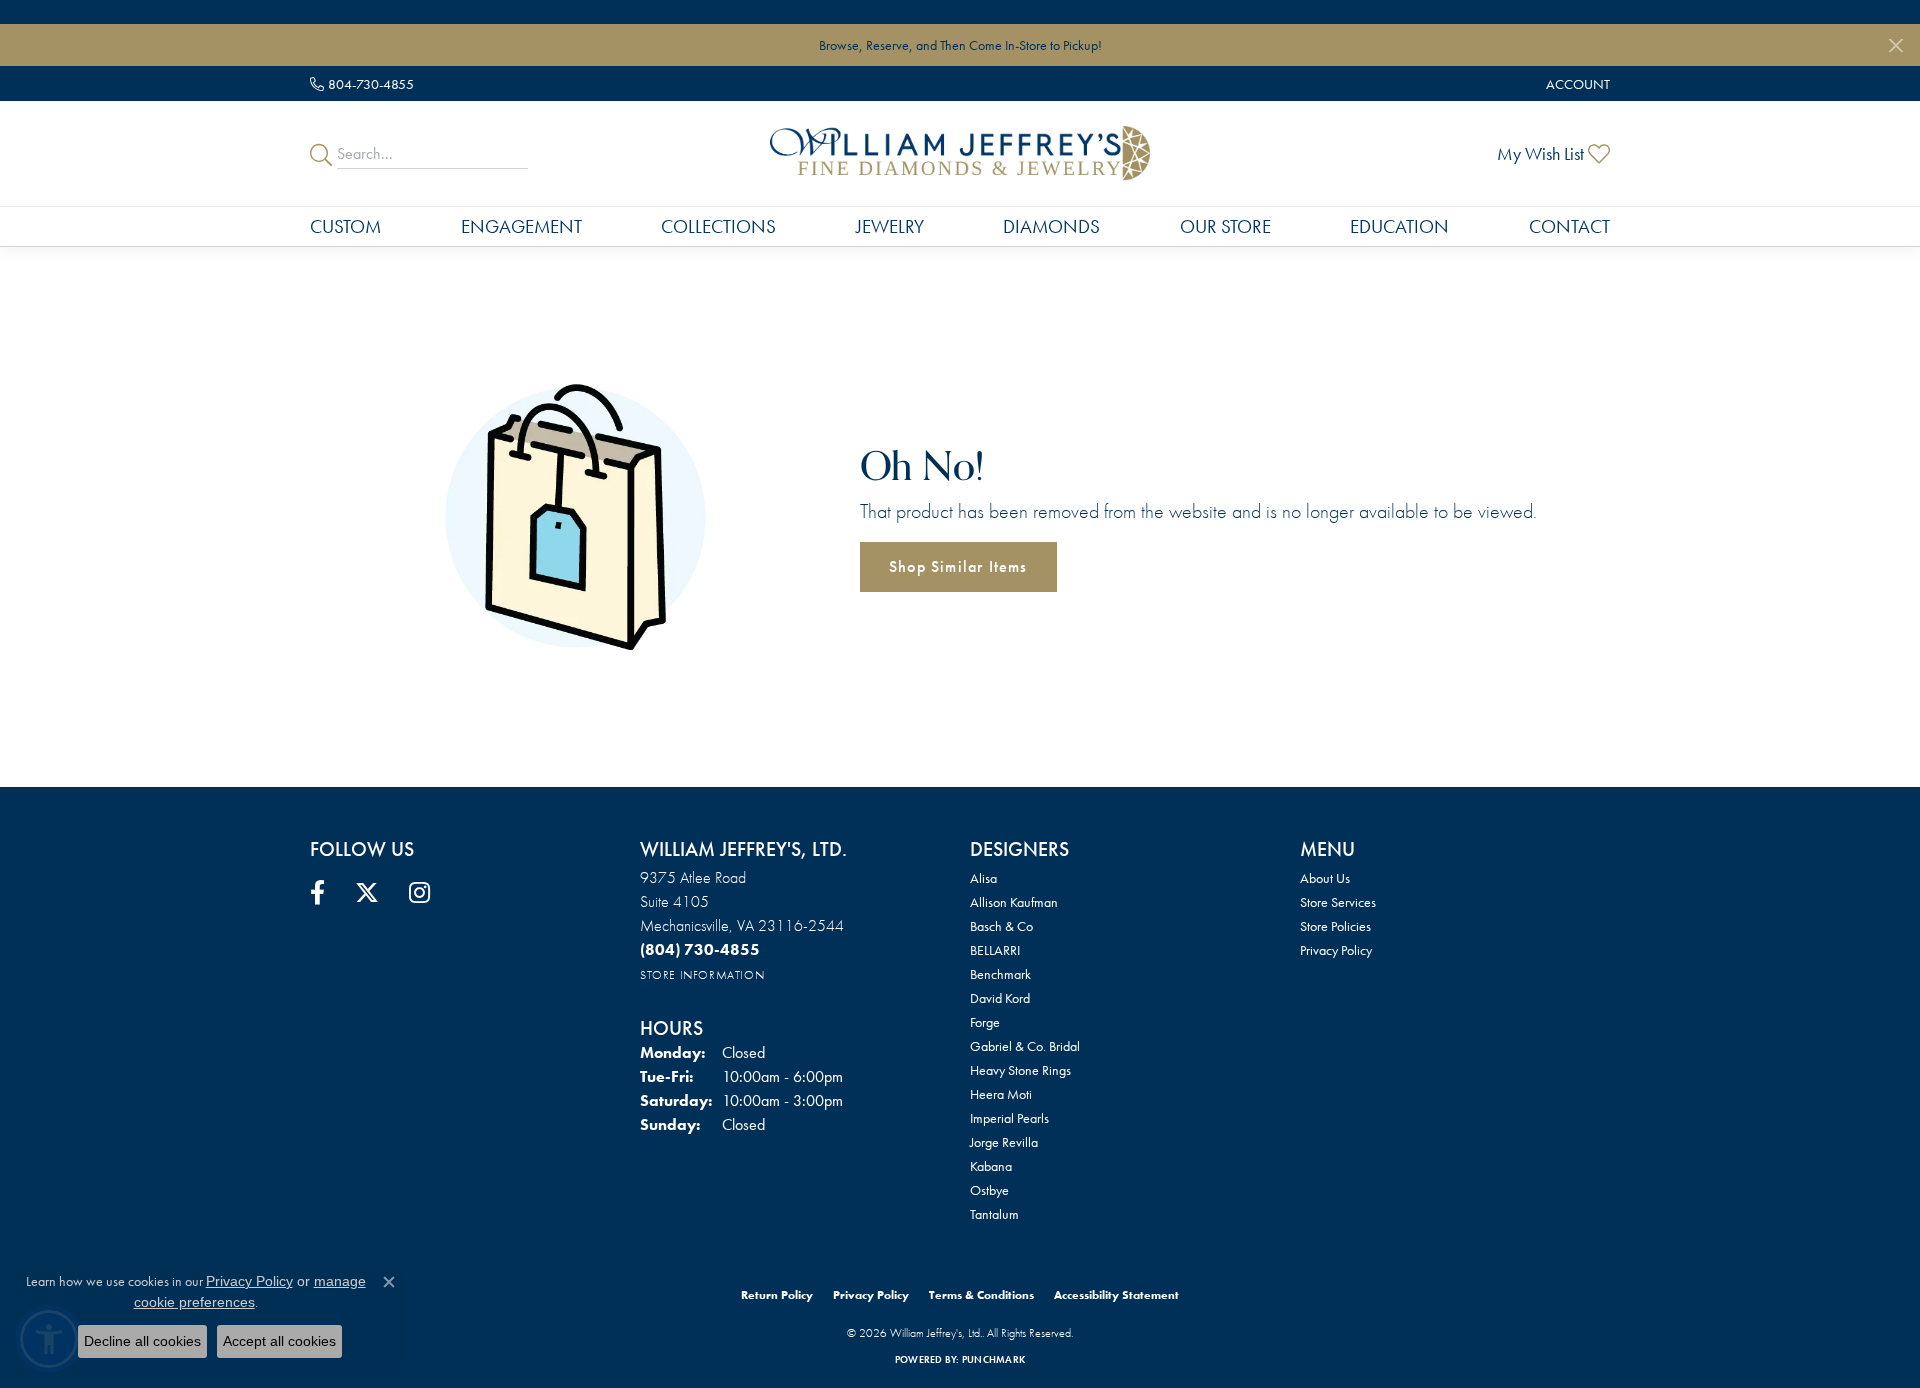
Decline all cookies (142, 1341)
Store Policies (1335, 926)
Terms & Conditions (981, 1295)
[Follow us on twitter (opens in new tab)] (367, 893)
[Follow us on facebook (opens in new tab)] (317, 893)
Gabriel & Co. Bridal (1025, 1046)
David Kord (1000, 998)
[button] (1576, 83)
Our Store (1225, 226)
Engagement (521, 226)
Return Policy (777, 1295)
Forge (985, 1022)
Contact (1569, 226)
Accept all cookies (279, 1341)
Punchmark (993, 1359)
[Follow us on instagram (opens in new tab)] (419, 893)
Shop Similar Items (958, 566)
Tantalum (994, 1214)
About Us (1325, 878)
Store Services (1338, 902)
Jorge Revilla (1004, 1142)
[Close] (1895, 45)
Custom (345, 226)
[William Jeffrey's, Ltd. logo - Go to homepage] (959, 153)
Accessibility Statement (1116, 1295)
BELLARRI (995, 950)
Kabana (991, 1166)
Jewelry (890, 226)
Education (1399, 226)
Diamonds (1051, 226)
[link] (362, 83)
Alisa (983, 878)
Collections (718, 226)
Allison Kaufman (1014, 902)
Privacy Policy (1336, 950)
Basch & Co (1001, 926)
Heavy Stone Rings (1020, 1070)
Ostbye (989, 1190)
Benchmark (1000, 974)
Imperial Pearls (1009, 1118)
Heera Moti (1001, 1094)
